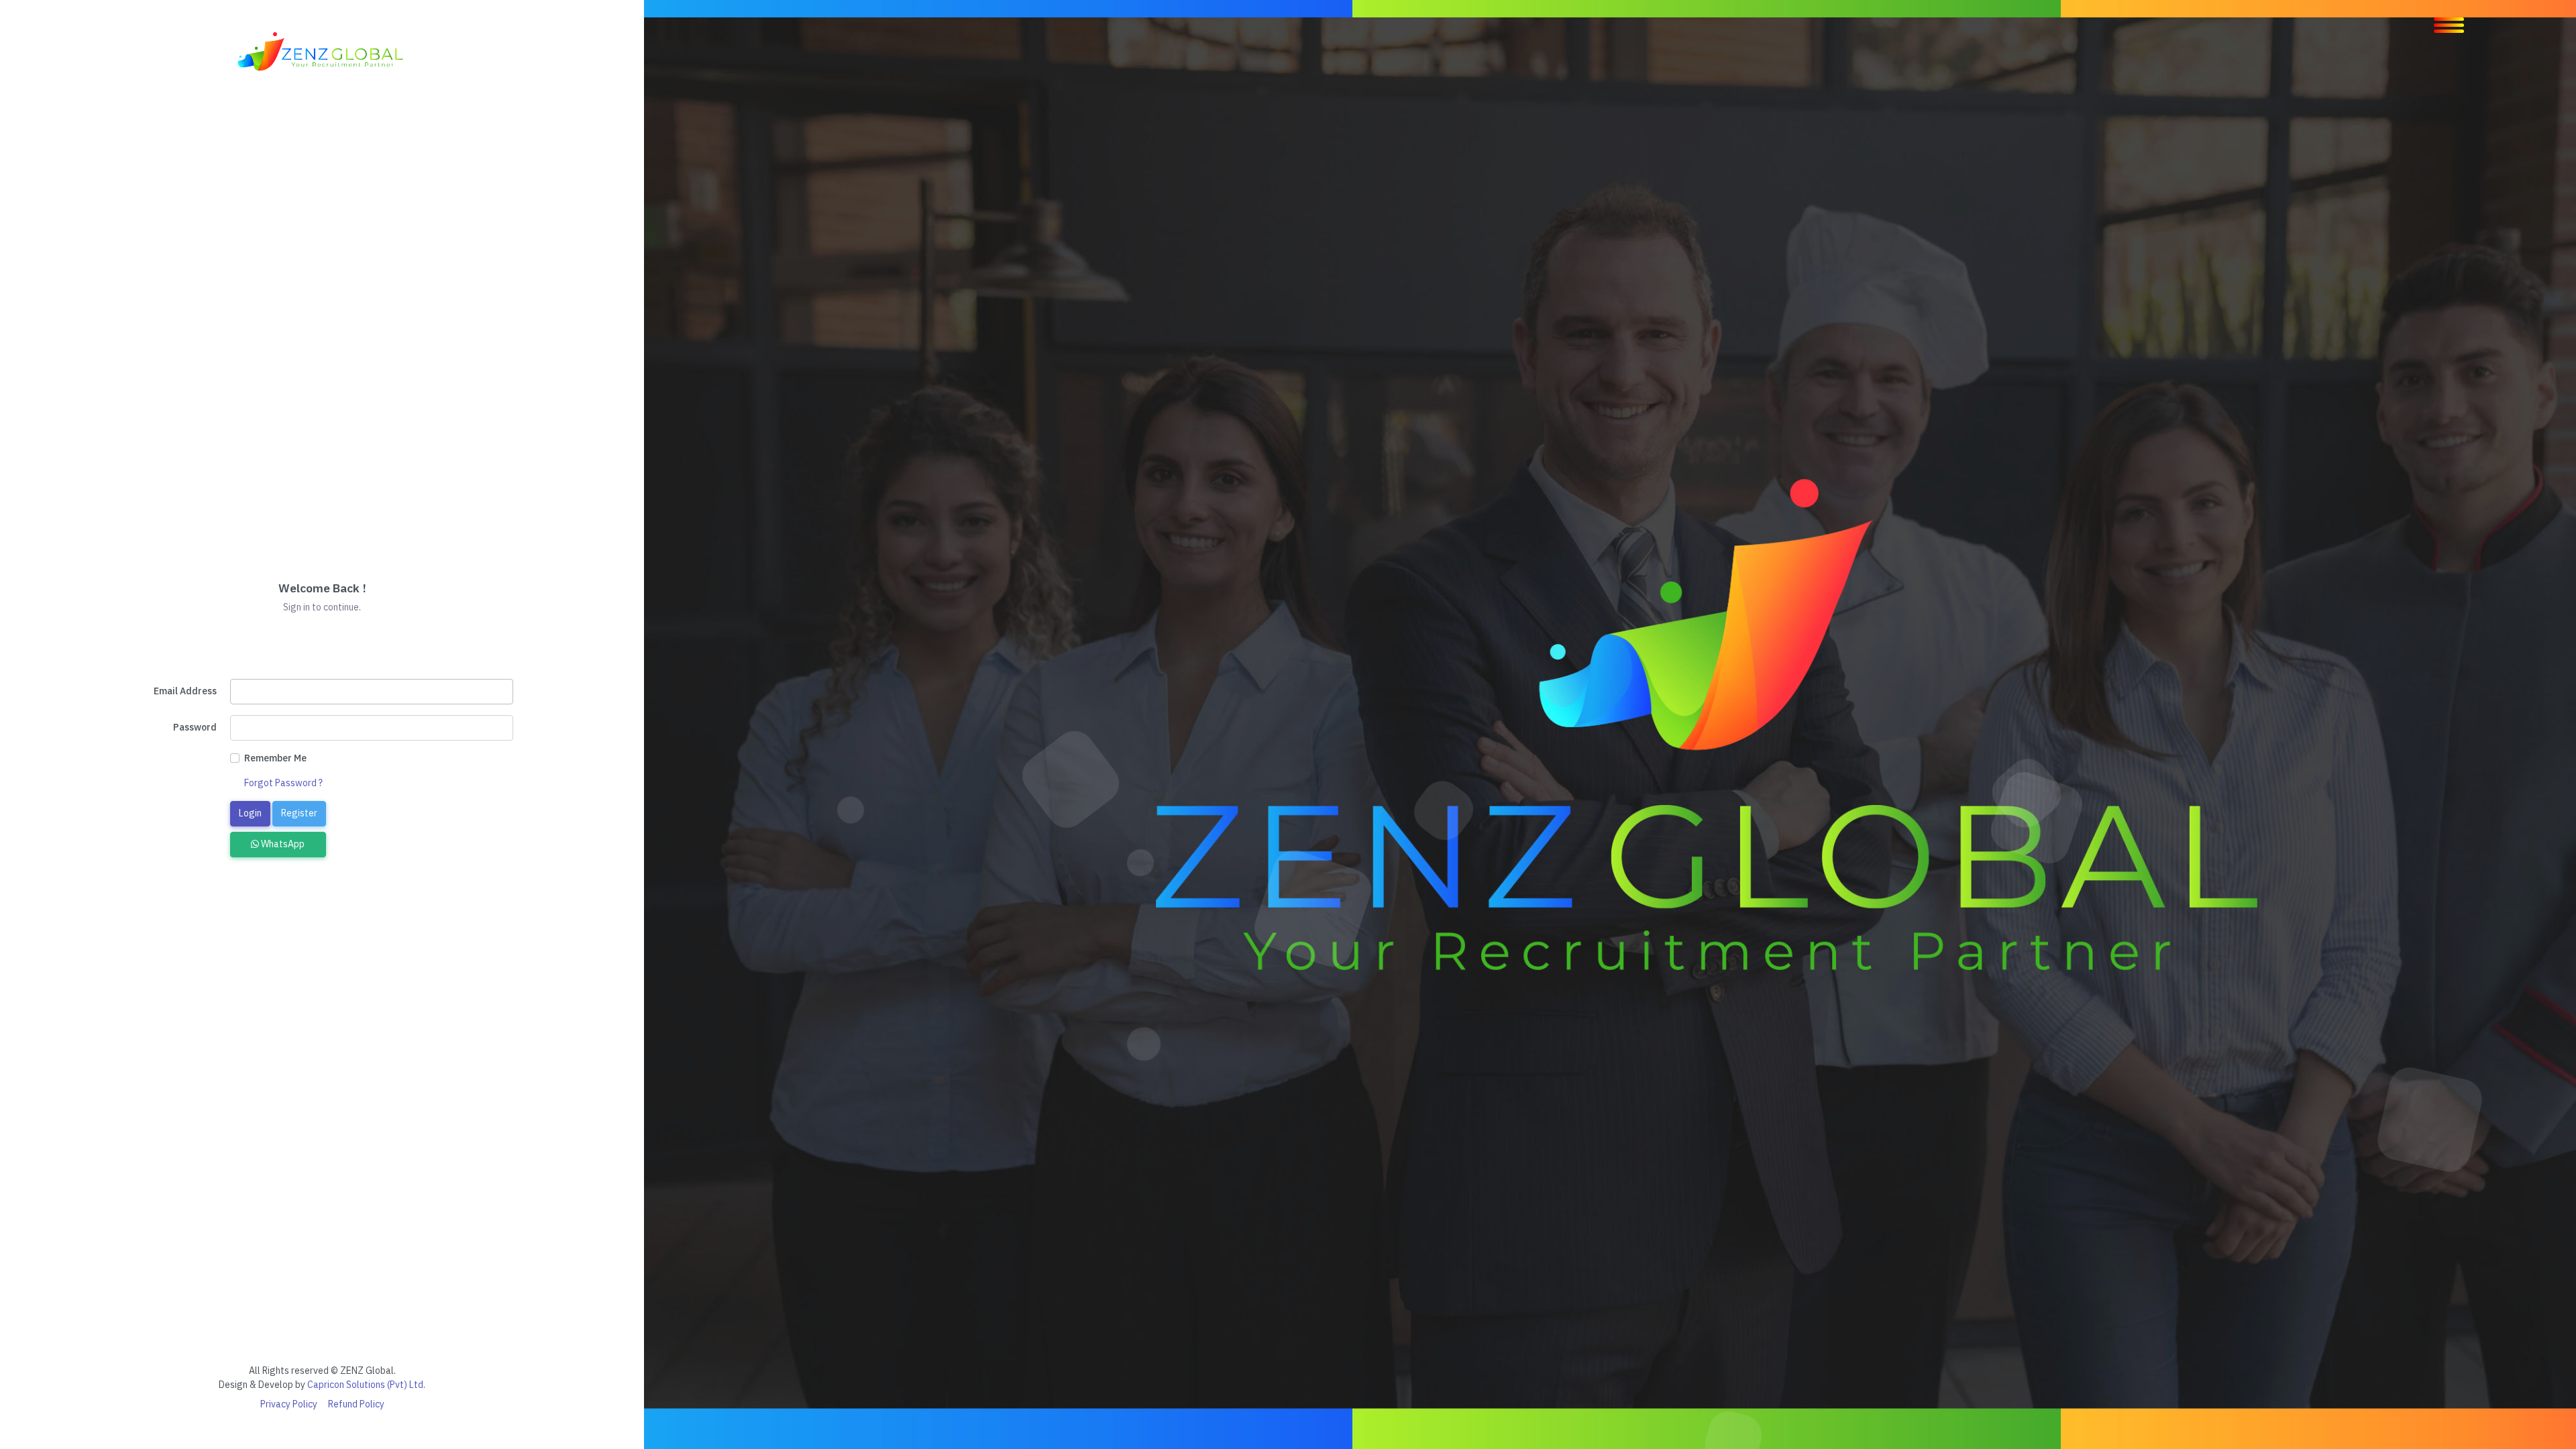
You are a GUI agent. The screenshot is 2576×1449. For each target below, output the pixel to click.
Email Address (185, 691)
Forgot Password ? (283, 783)
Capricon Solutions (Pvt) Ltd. (366, 1385)
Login (250, 813)
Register (299, 813)
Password (195, 727)
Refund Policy (356, 1404)
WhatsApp (282, 844)
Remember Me (275, 758)
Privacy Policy (289, 1404)
